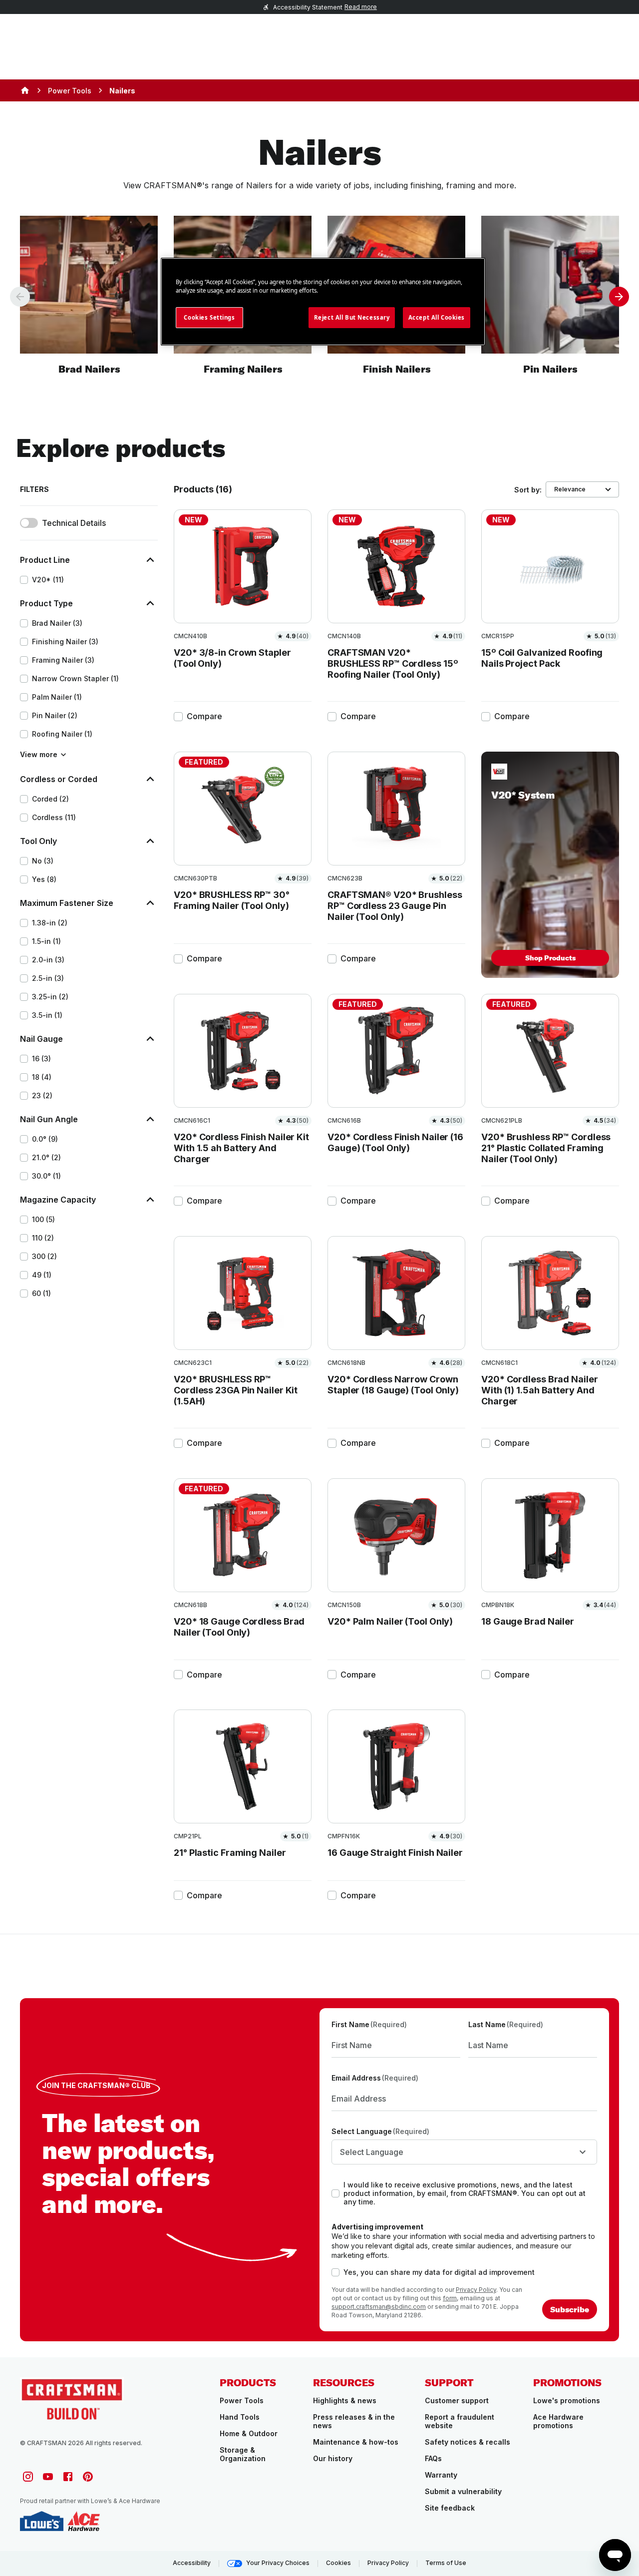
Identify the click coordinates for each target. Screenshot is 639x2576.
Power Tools (70, 91)
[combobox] (464, 2152)
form (450, 2298)
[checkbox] (24, 580)
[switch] (29, 523)
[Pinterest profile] (88, 2477)
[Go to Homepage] (72, 2398)
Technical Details (74, 523)
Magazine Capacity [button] (58, 1200)
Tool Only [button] (38, 841)
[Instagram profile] (28, 2477)
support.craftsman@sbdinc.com (379, 2307)
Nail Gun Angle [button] (49, 1119)
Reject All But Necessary (352, 317)
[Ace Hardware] (84, 2521)
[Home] (25, 90)
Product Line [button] (45, 560)
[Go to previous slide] (20, 297)
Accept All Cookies (437, 317)
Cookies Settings (209, 317)
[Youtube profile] (48, 2477)
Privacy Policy (476, 2290)
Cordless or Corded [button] (59, 779)
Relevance (570, 489)
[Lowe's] (42, 2521)
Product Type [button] (46, 603)
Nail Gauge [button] (41, 1039)
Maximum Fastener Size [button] (67, 903)
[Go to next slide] (619, 297)
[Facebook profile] (68, 2477)
